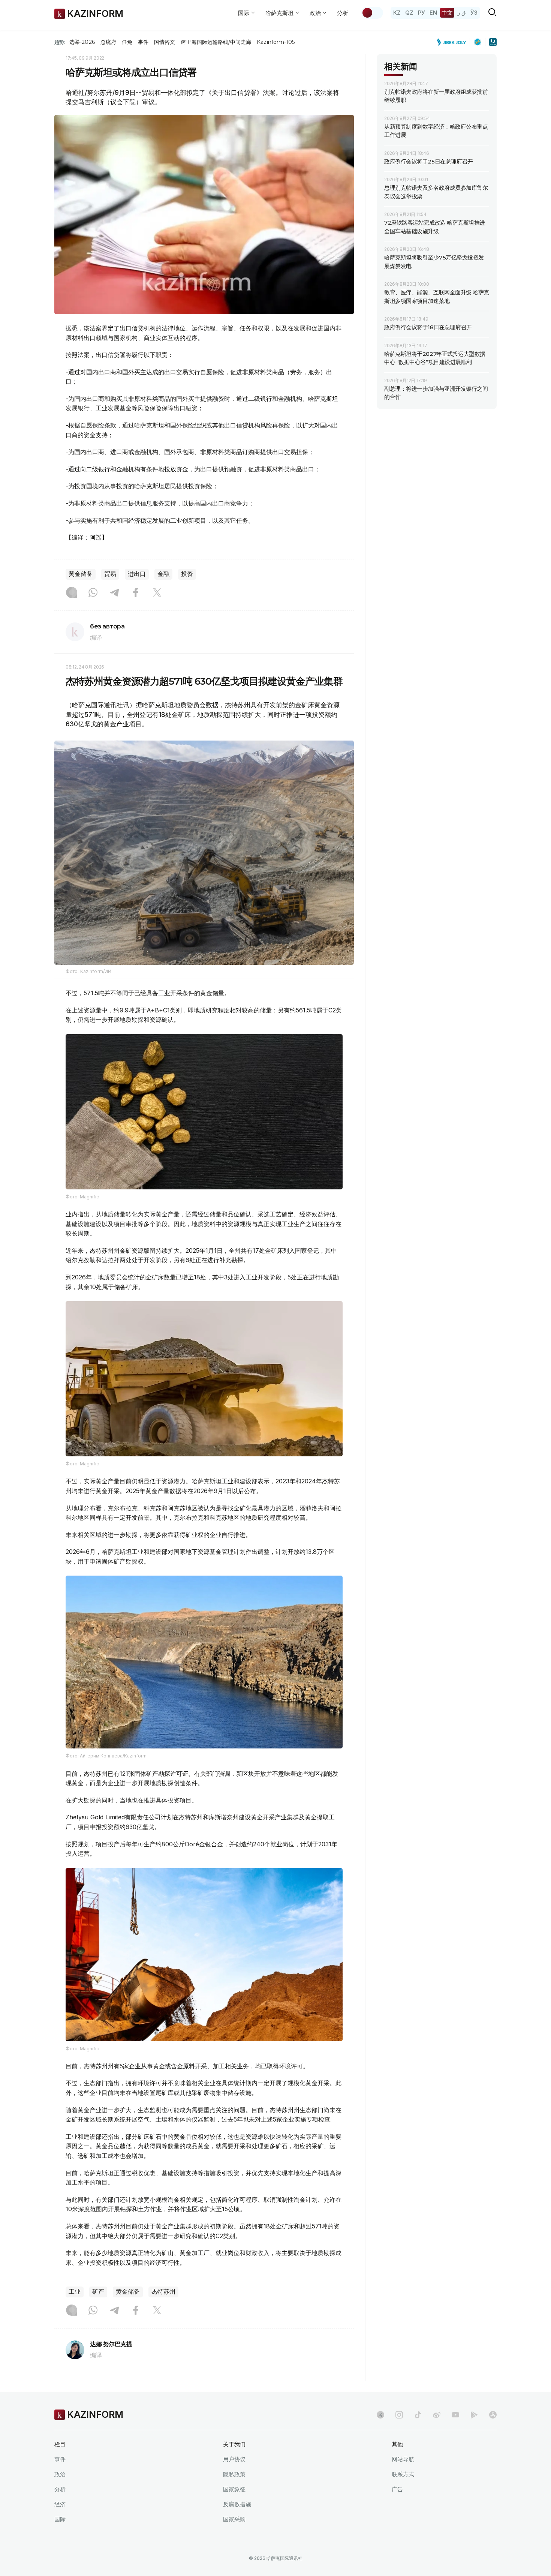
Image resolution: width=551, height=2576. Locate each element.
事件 (143, 42)
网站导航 (403, 2459)
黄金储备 (81, 574)
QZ (409, 13)
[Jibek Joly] (454, 42)
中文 (447, 13)
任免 (127, 42)
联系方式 (403, 2474)
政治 (60, 2474)
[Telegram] (114, 593)
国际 (60, 2519)
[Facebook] (136, 593)
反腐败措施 (237, 2504)
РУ (421, 13)
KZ (397, 13)
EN (433, 13)
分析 (343, 13)
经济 (60, 2504)
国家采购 (234, 2519)
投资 (187, 574)
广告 (397, 2489)
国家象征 (234, 2489)
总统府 (108, 42)
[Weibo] (437, 2415)
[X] (157, 593)
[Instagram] (72, 593)
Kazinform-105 (276, 42)
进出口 (137, 574)
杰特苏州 (163, 2292)
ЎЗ (474, 13)
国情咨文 (165, 42)
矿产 (98, 2292)
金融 (163, 574)
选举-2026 (82, 42)
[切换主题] (372, 13)
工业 (75, 2292)
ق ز (462, 13)
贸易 (110, 574)
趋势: (60, 42)
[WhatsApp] (93, 593)
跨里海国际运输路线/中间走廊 (216, 42)
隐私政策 (234, 2474)
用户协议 (234, 2459)
